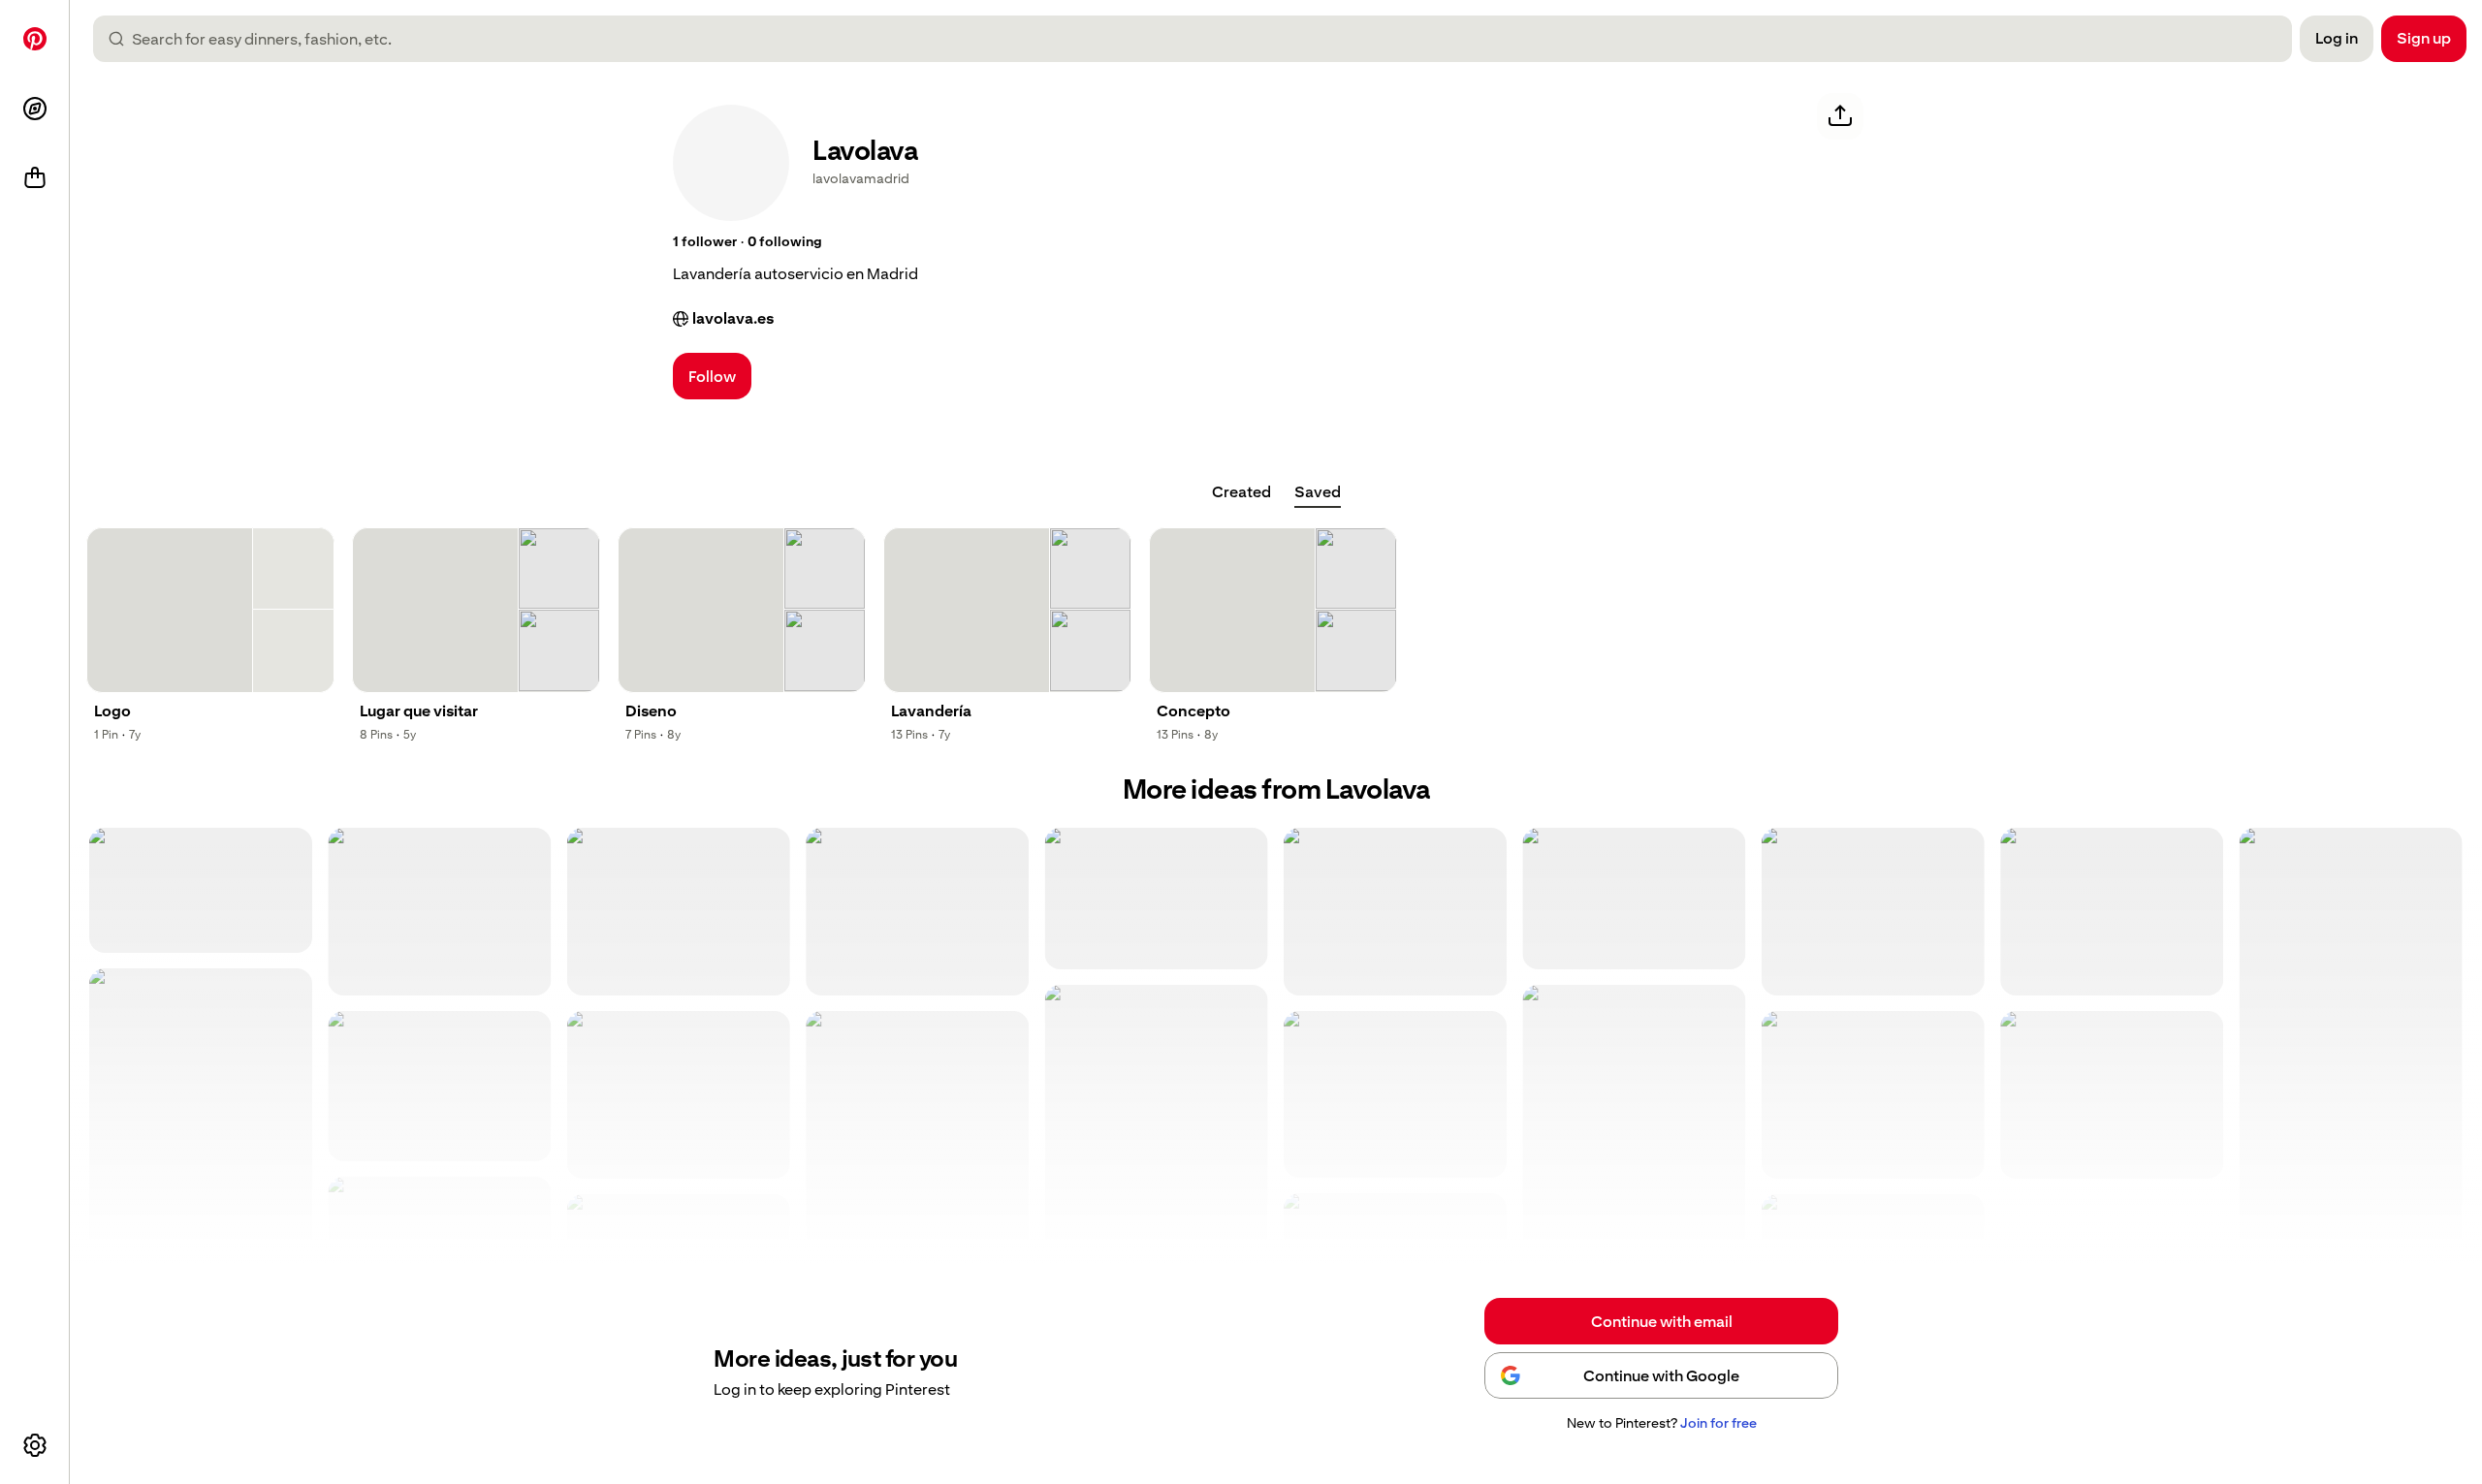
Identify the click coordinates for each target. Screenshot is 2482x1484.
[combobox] (1200, 39)
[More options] (35, 1445)
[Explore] (35, 109)
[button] (705, 242)
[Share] (1840, 116)
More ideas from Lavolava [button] (1276, 789)
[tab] (1241, 492)
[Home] (35, 39)
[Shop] (35, 178)
